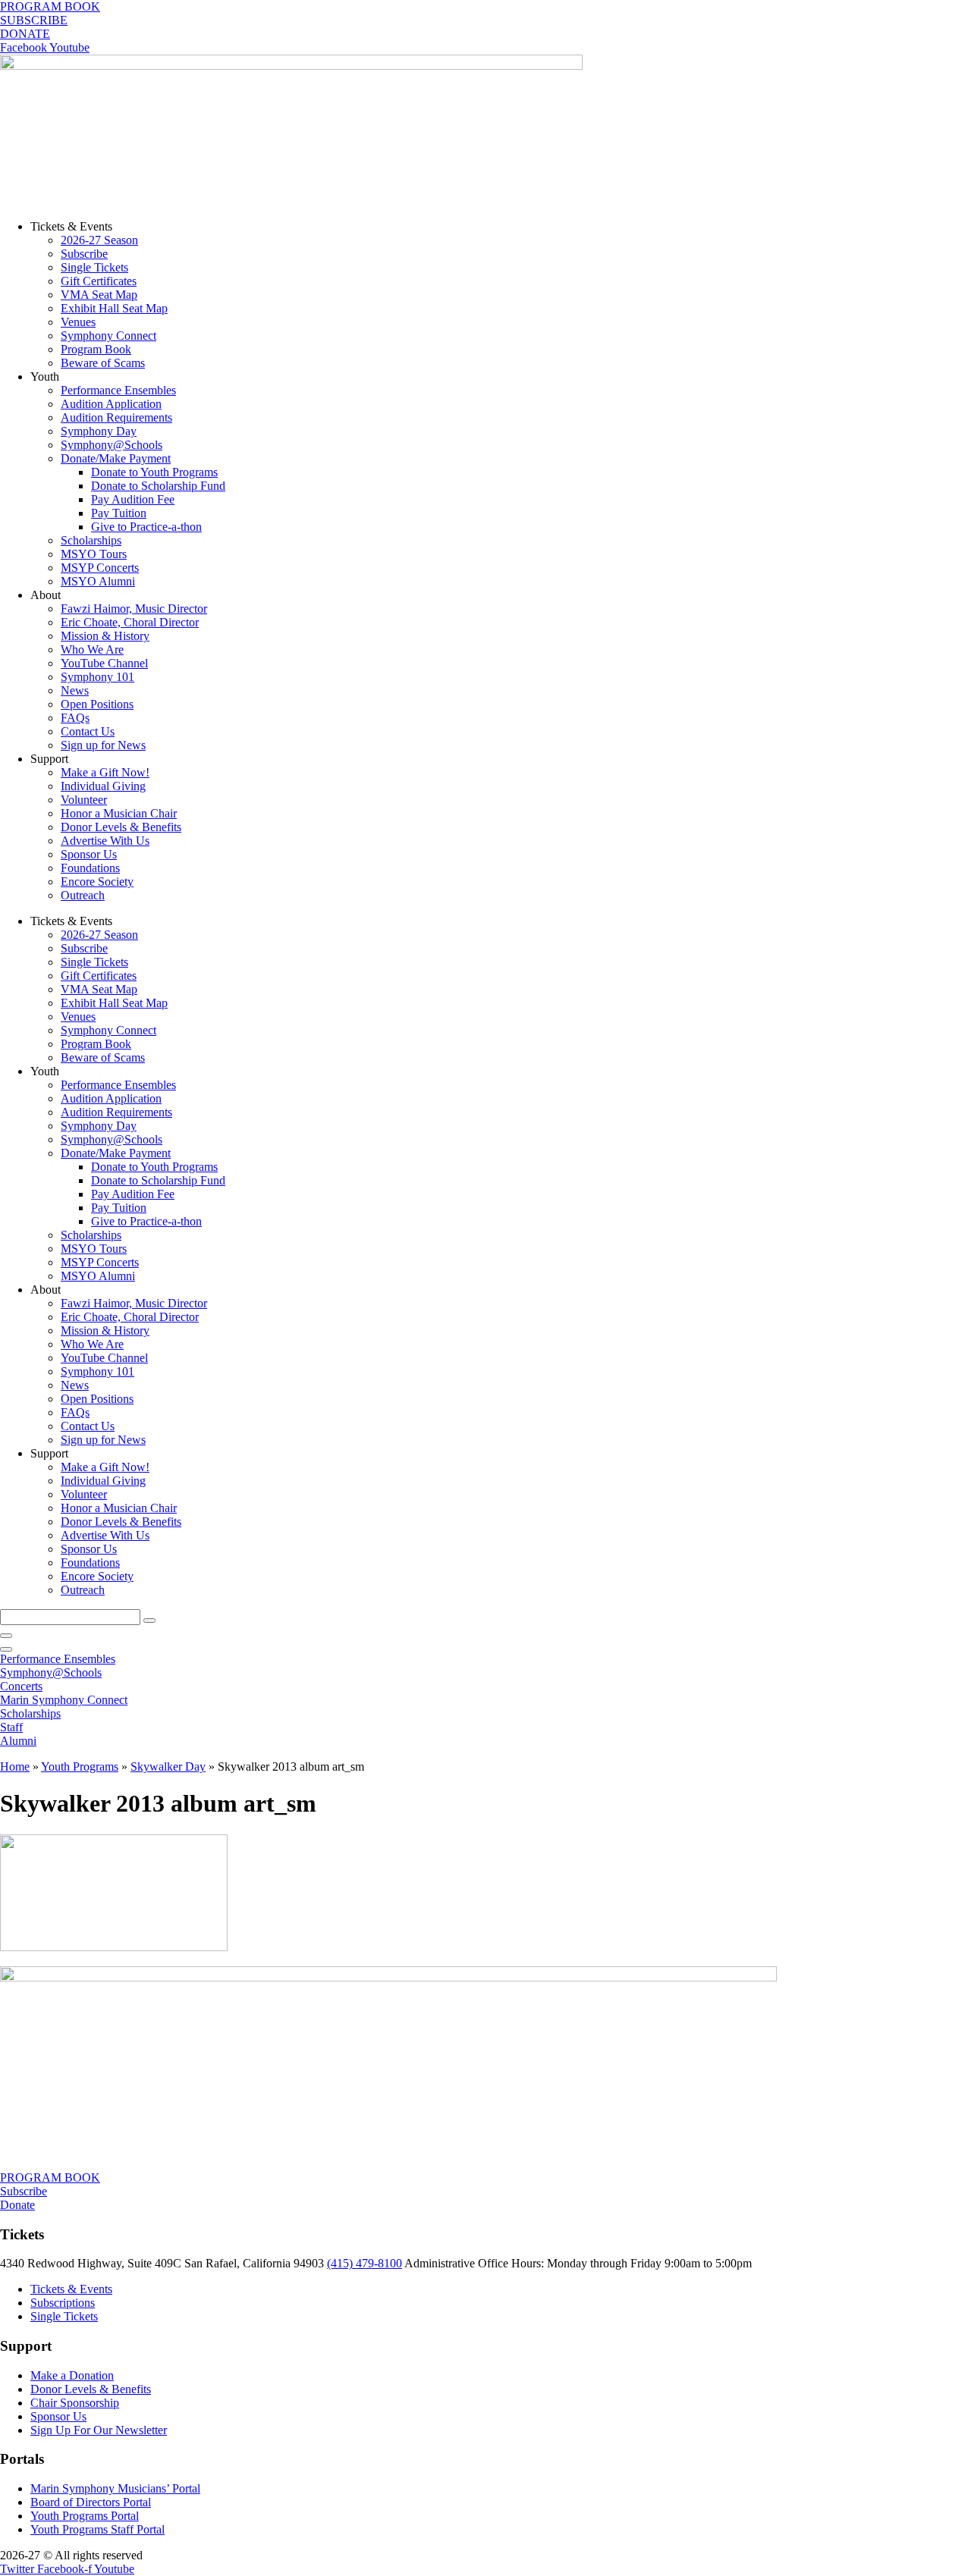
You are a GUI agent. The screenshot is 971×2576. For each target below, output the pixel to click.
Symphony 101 (97, 677)
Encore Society (97, 882)
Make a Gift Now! (105, 772)
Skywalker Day (168, 1766)
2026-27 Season (99, 240)
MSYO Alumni (98, 581)
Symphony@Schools (112, 445)
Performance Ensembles (118, 390)
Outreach (83, 895)
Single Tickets (94, 267)
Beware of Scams (103, 363)
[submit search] (149, 1621)
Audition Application (111, 404)
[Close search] (6, 1636)
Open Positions (97, 704)
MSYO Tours (94, 554)
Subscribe (84, 254)
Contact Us (88, 731)
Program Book (96, 349)
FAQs (75, 718)
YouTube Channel (104, 663)
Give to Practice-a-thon (146, 527)
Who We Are (92, 649)
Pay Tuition (119, 513)
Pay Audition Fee (133, 499)
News (75, 690)
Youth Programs (80, 1766)
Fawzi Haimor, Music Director (134, 609)
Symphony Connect (108, 336)
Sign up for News (103, 745)
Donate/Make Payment (116, 458)
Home (15, 1766)
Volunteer (84, 800)
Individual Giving (103, 786)
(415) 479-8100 (365, 2263)
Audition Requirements (116, 417)
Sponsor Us (89, 854)
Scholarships (91, 540)
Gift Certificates (99, 281)
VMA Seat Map (99, 295)
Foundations (90, 868)
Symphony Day (99, 431)
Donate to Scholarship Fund (158, 486)
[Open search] (6, 1649)
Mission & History (105, 636)
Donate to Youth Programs (154, 472)
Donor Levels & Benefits (121, 827)
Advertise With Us (105, 841)
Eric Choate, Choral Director (130, 622)
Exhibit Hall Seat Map (114, 308)
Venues (78, 322)
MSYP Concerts (100, 568)
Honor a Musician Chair (119, 813)
